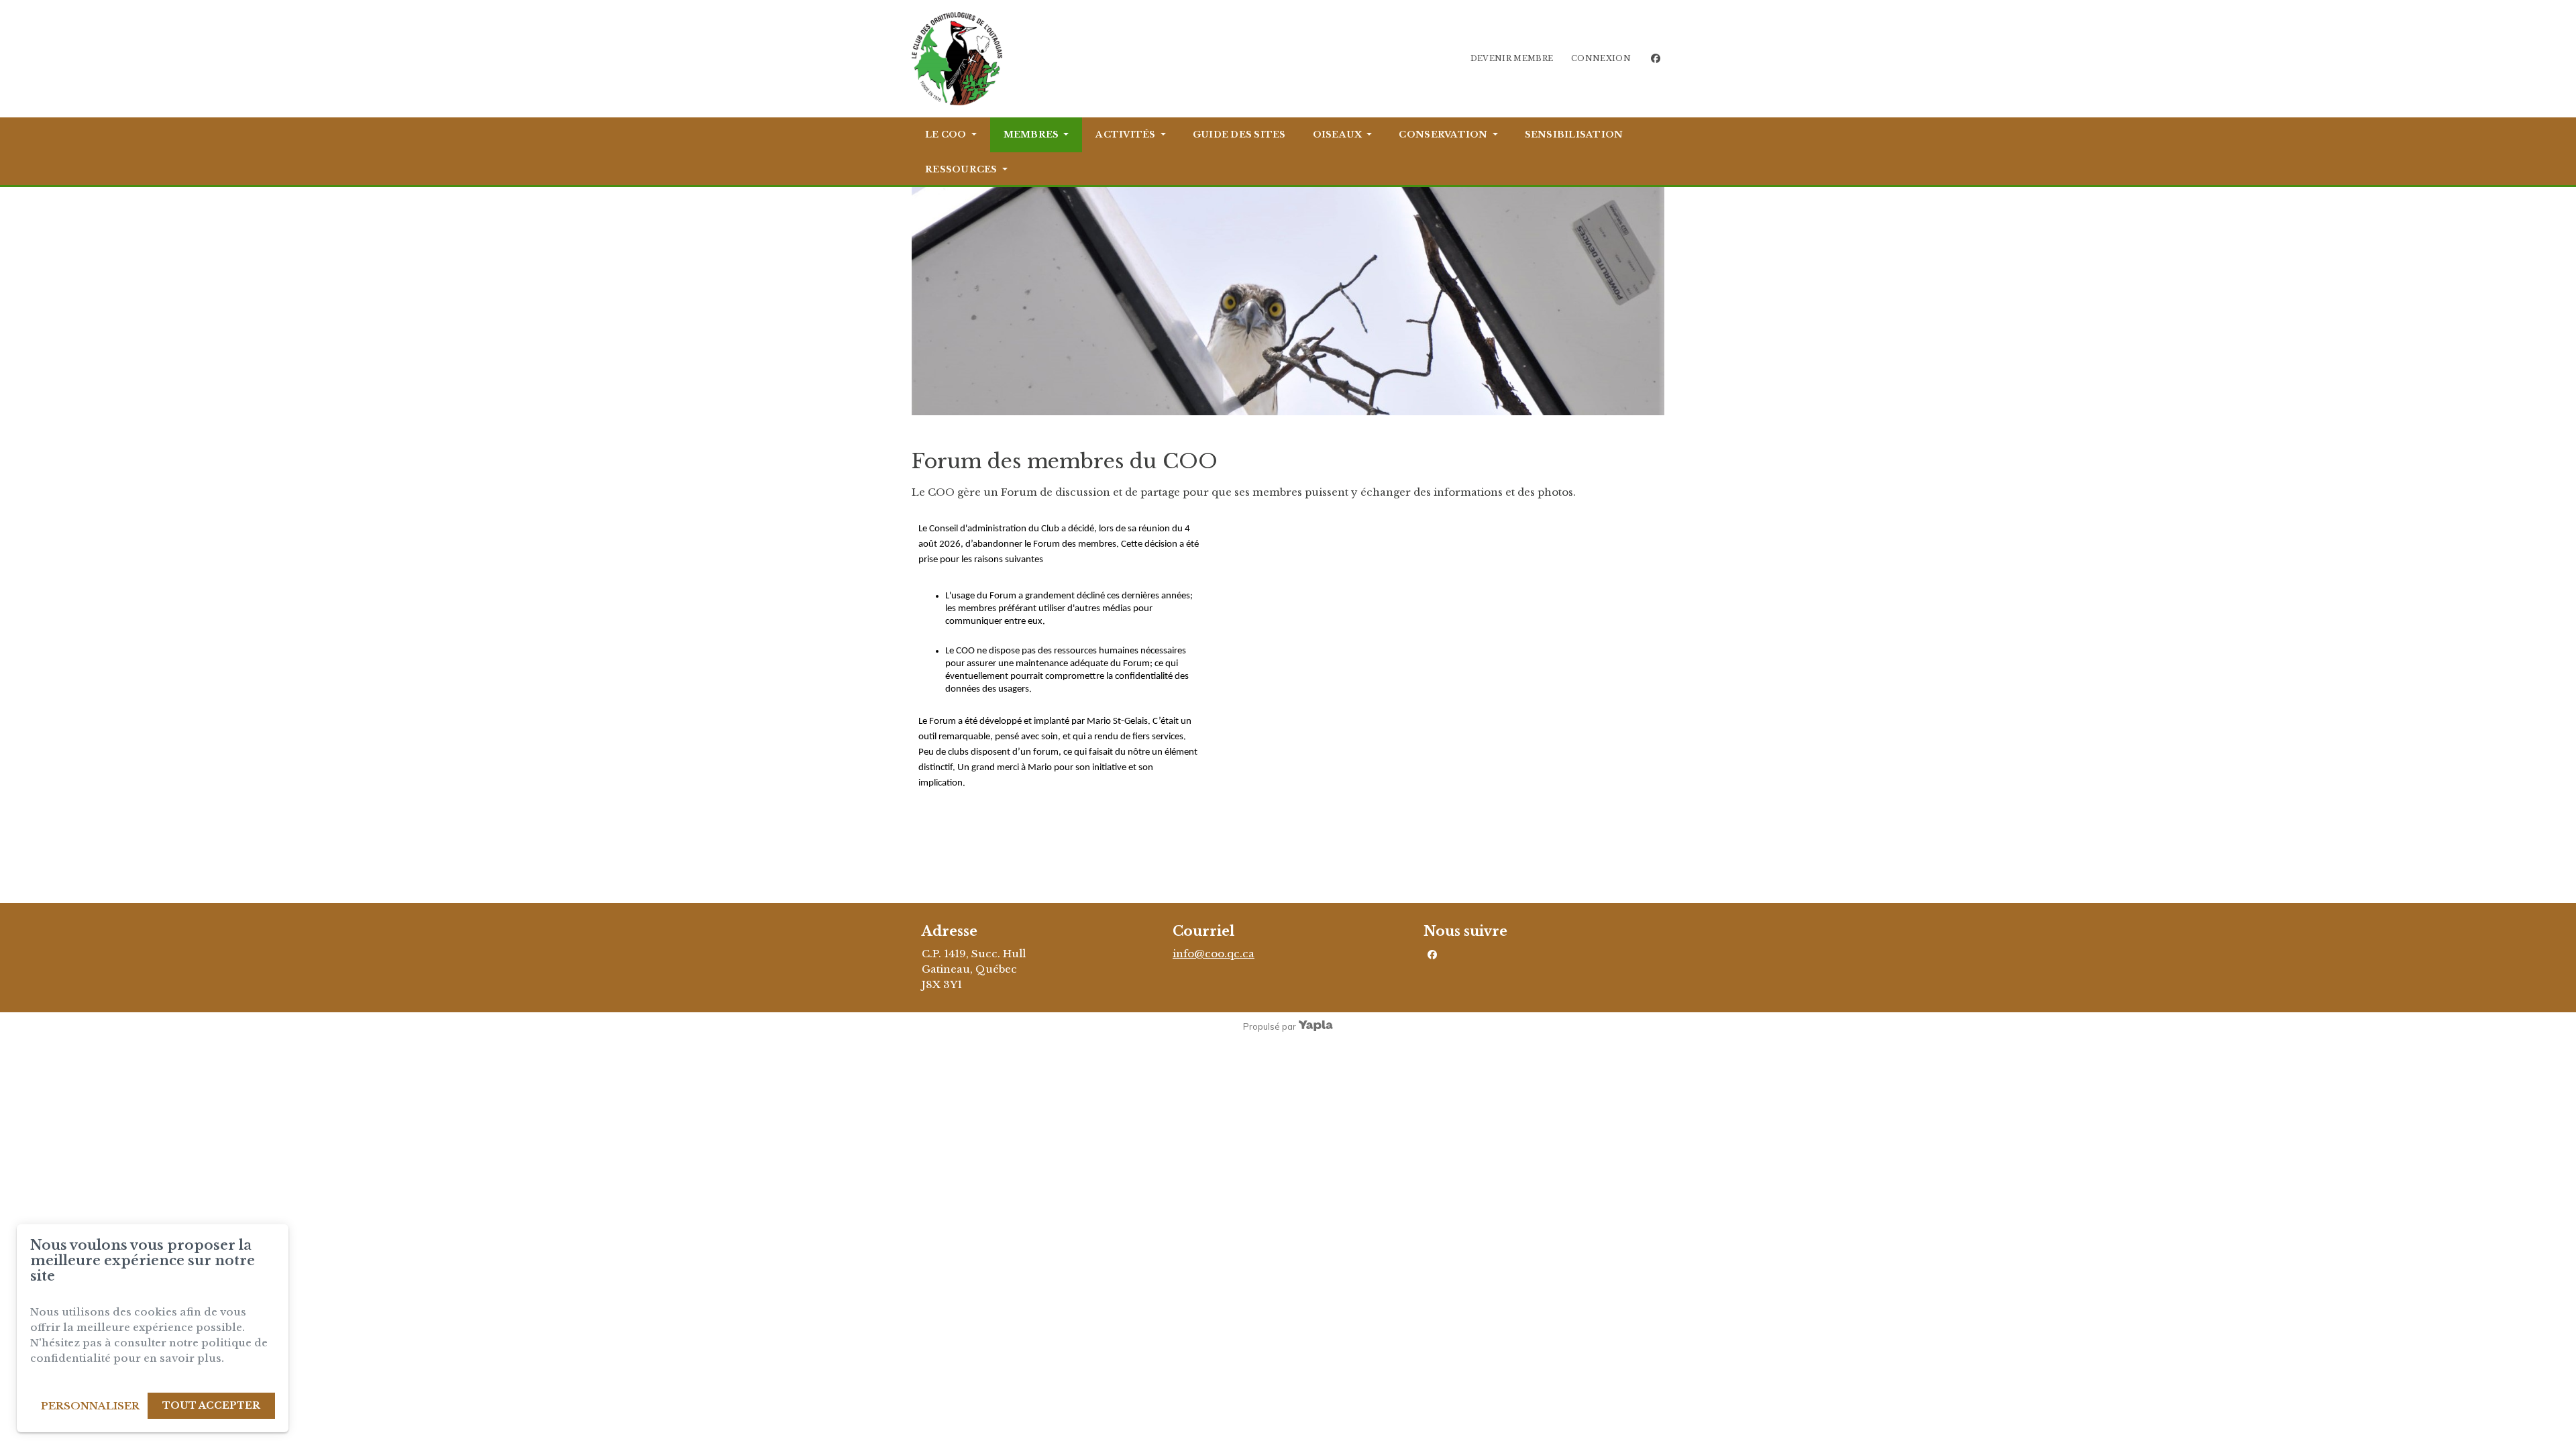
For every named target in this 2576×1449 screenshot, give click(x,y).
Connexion (1601, 58)
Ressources (961, 169)
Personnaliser (90, 1406)
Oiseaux (1338, 135)
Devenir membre (1512, 58)
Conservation (1443, 135)
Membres (1031, 135)
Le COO (946, 135)
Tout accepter (211, 1405)
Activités (1125, 135)
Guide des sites (1239, 135)
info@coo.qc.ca (1214, 954)
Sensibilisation (1574, 135)
